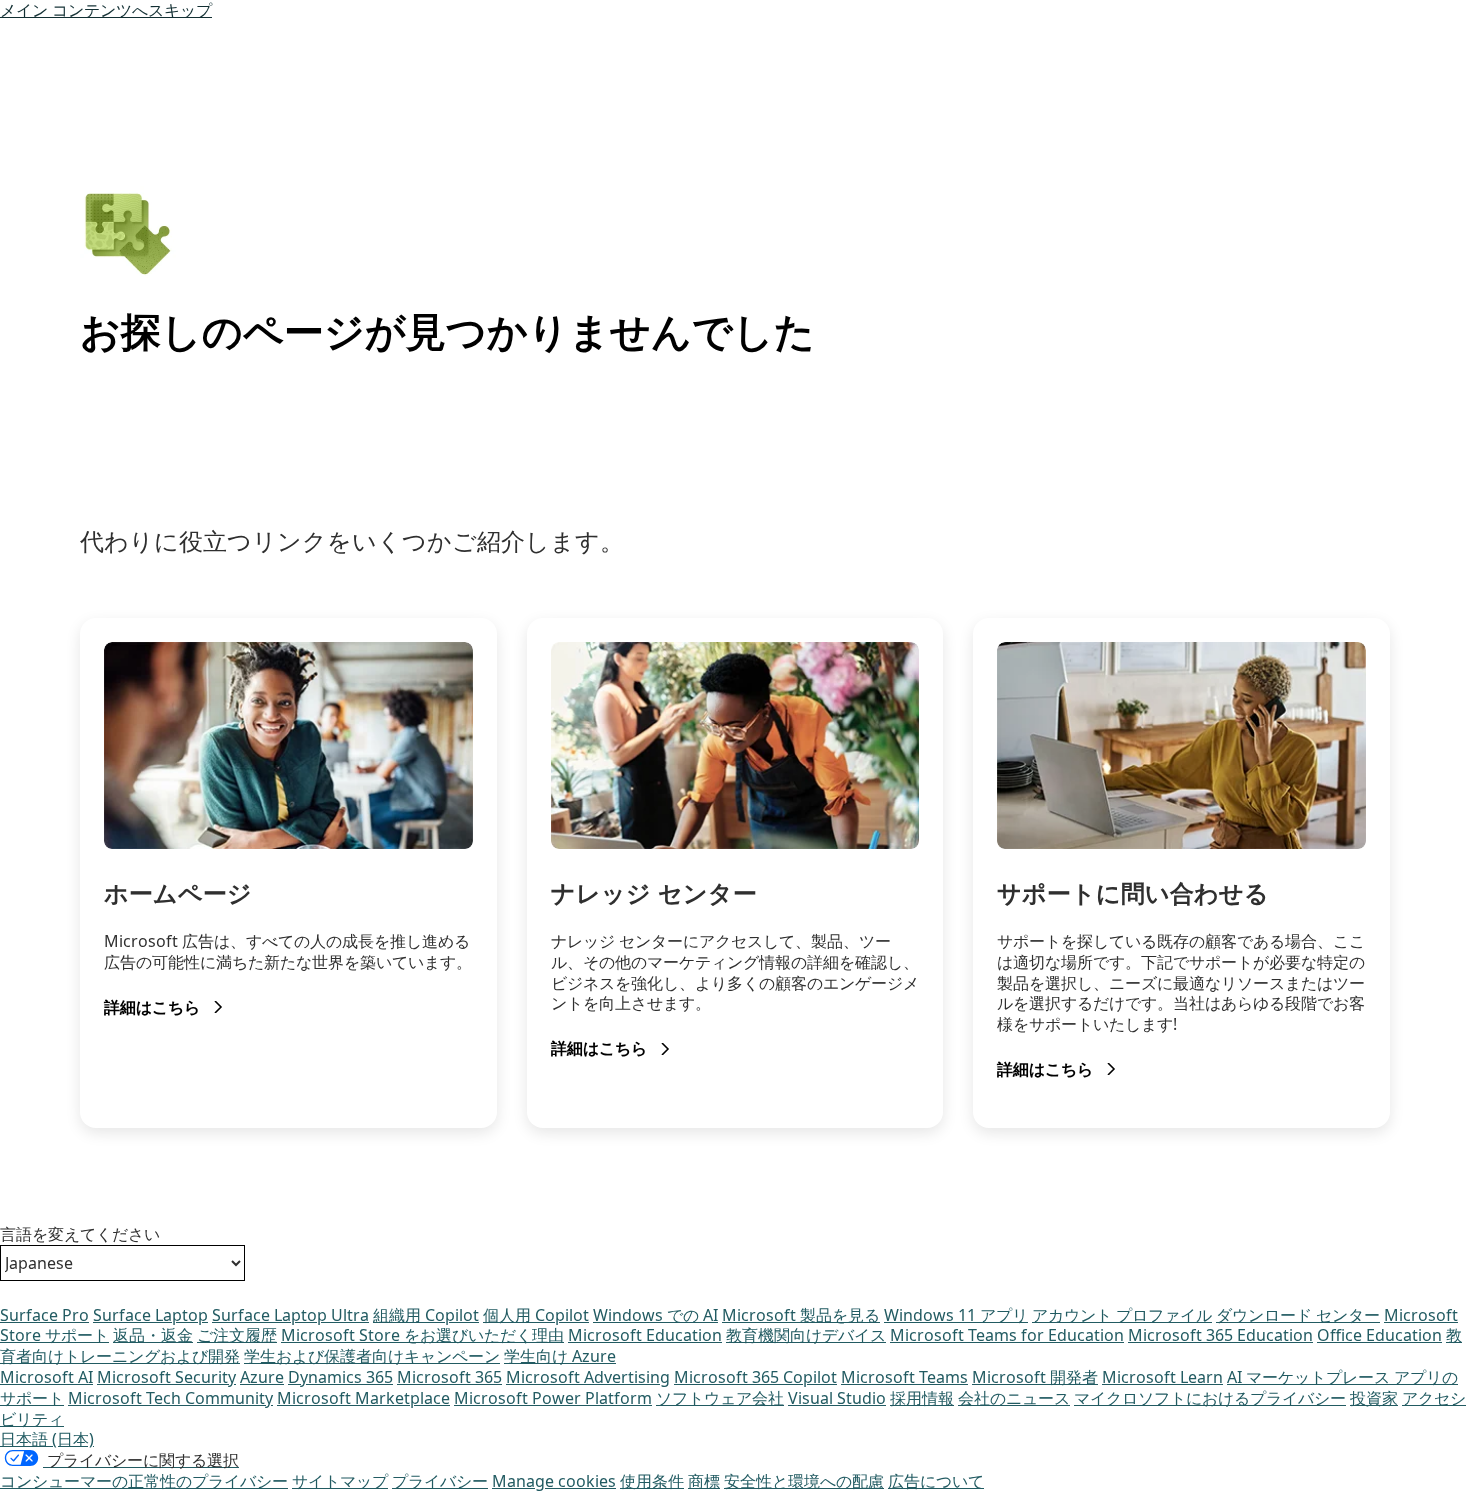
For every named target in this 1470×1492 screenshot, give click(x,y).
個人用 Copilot (536, 1315)
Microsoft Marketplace (363, 1398)
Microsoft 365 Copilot (755, 1377)
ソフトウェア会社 (720, 1398)
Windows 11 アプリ (956, 1315)
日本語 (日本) (47, 1439)
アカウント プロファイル (1122, 1315)
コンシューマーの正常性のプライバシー (144, 1481)
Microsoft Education (645, 1335)
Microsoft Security (166, 1377)
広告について (936, 1481)
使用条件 (652, 1481)
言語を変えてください (80, 1234)
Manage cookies (554, 1481)
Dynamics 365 (340, 1377)
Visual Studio (837, 1398)
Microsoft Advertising (588, 1377)
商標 (704, 1481)
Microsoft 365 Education (1220, 1335)
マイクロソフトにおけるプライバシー (1210, 1398)
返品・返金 (153, 1335)
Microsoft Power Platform (553, 1398)
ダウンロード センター (1298, 1315)
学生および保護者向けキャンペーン (372, 1356)
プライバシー (440, 1481)
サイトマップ (340, 1481)
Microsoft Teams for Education (1007, 1335)
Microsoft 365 (449, 1377)
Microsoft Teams (904, 1377)
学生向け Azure (560, 1356)
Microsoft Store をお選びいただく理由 (422, 1335)
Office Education (1379, 1335)
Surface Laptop (150, 1315)
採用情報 (922, 1398)
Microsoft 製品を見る (801, 1315)
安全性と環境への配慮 (804, 1481)
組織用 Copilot (426, 1315)
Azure (262, 1377)
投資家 (1374, 1398)
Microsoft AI (46, 1377)
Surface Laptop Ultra (290, 1315)
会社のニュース (1014, 1398)
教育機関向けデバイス (806, 1335)
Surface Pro (44, 1315)
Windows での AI (655, 1315)
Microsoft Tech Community (170, 1398)
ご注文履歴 (237, 1335)
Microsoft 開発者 (1035, 1377)
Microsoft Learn (1162, 1377)
